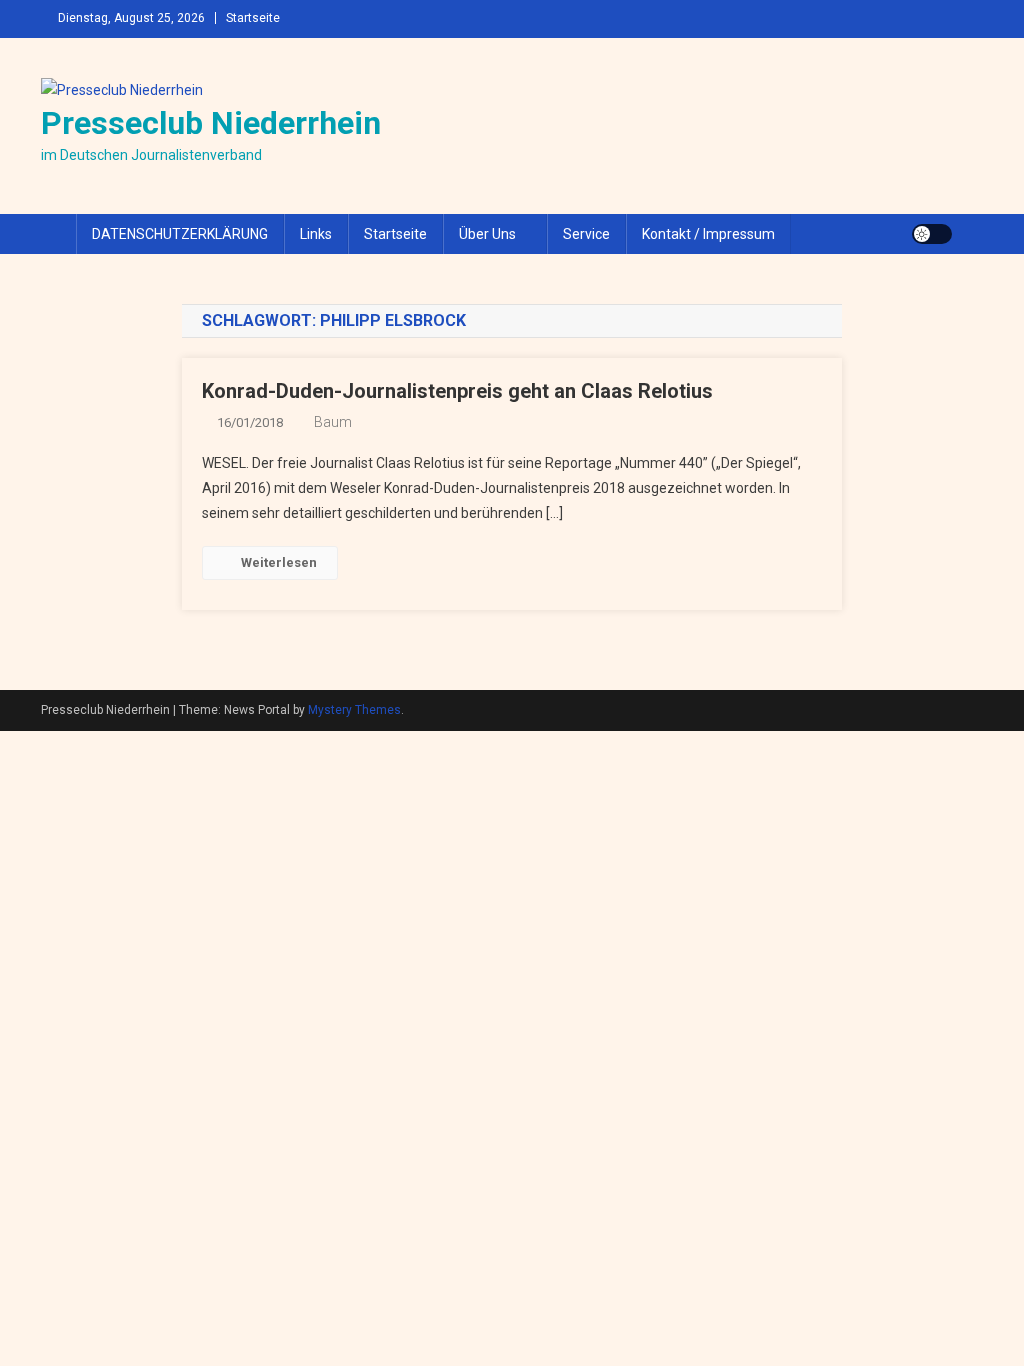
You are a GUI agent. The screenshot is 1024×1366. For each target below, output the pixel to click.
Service (586, 234)
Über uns (487, 234)
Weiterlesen (279, 562)
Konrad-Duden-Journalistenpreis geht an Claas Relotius (457, 391)
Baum (333, 422)
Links (316, 234)
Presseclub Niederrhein (211, 123)
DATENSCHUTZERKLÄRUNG (180, 234)
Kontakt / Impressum (708, 234)
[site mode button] (932, 234)
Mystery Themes (354, 710)
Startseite (253, 18)
